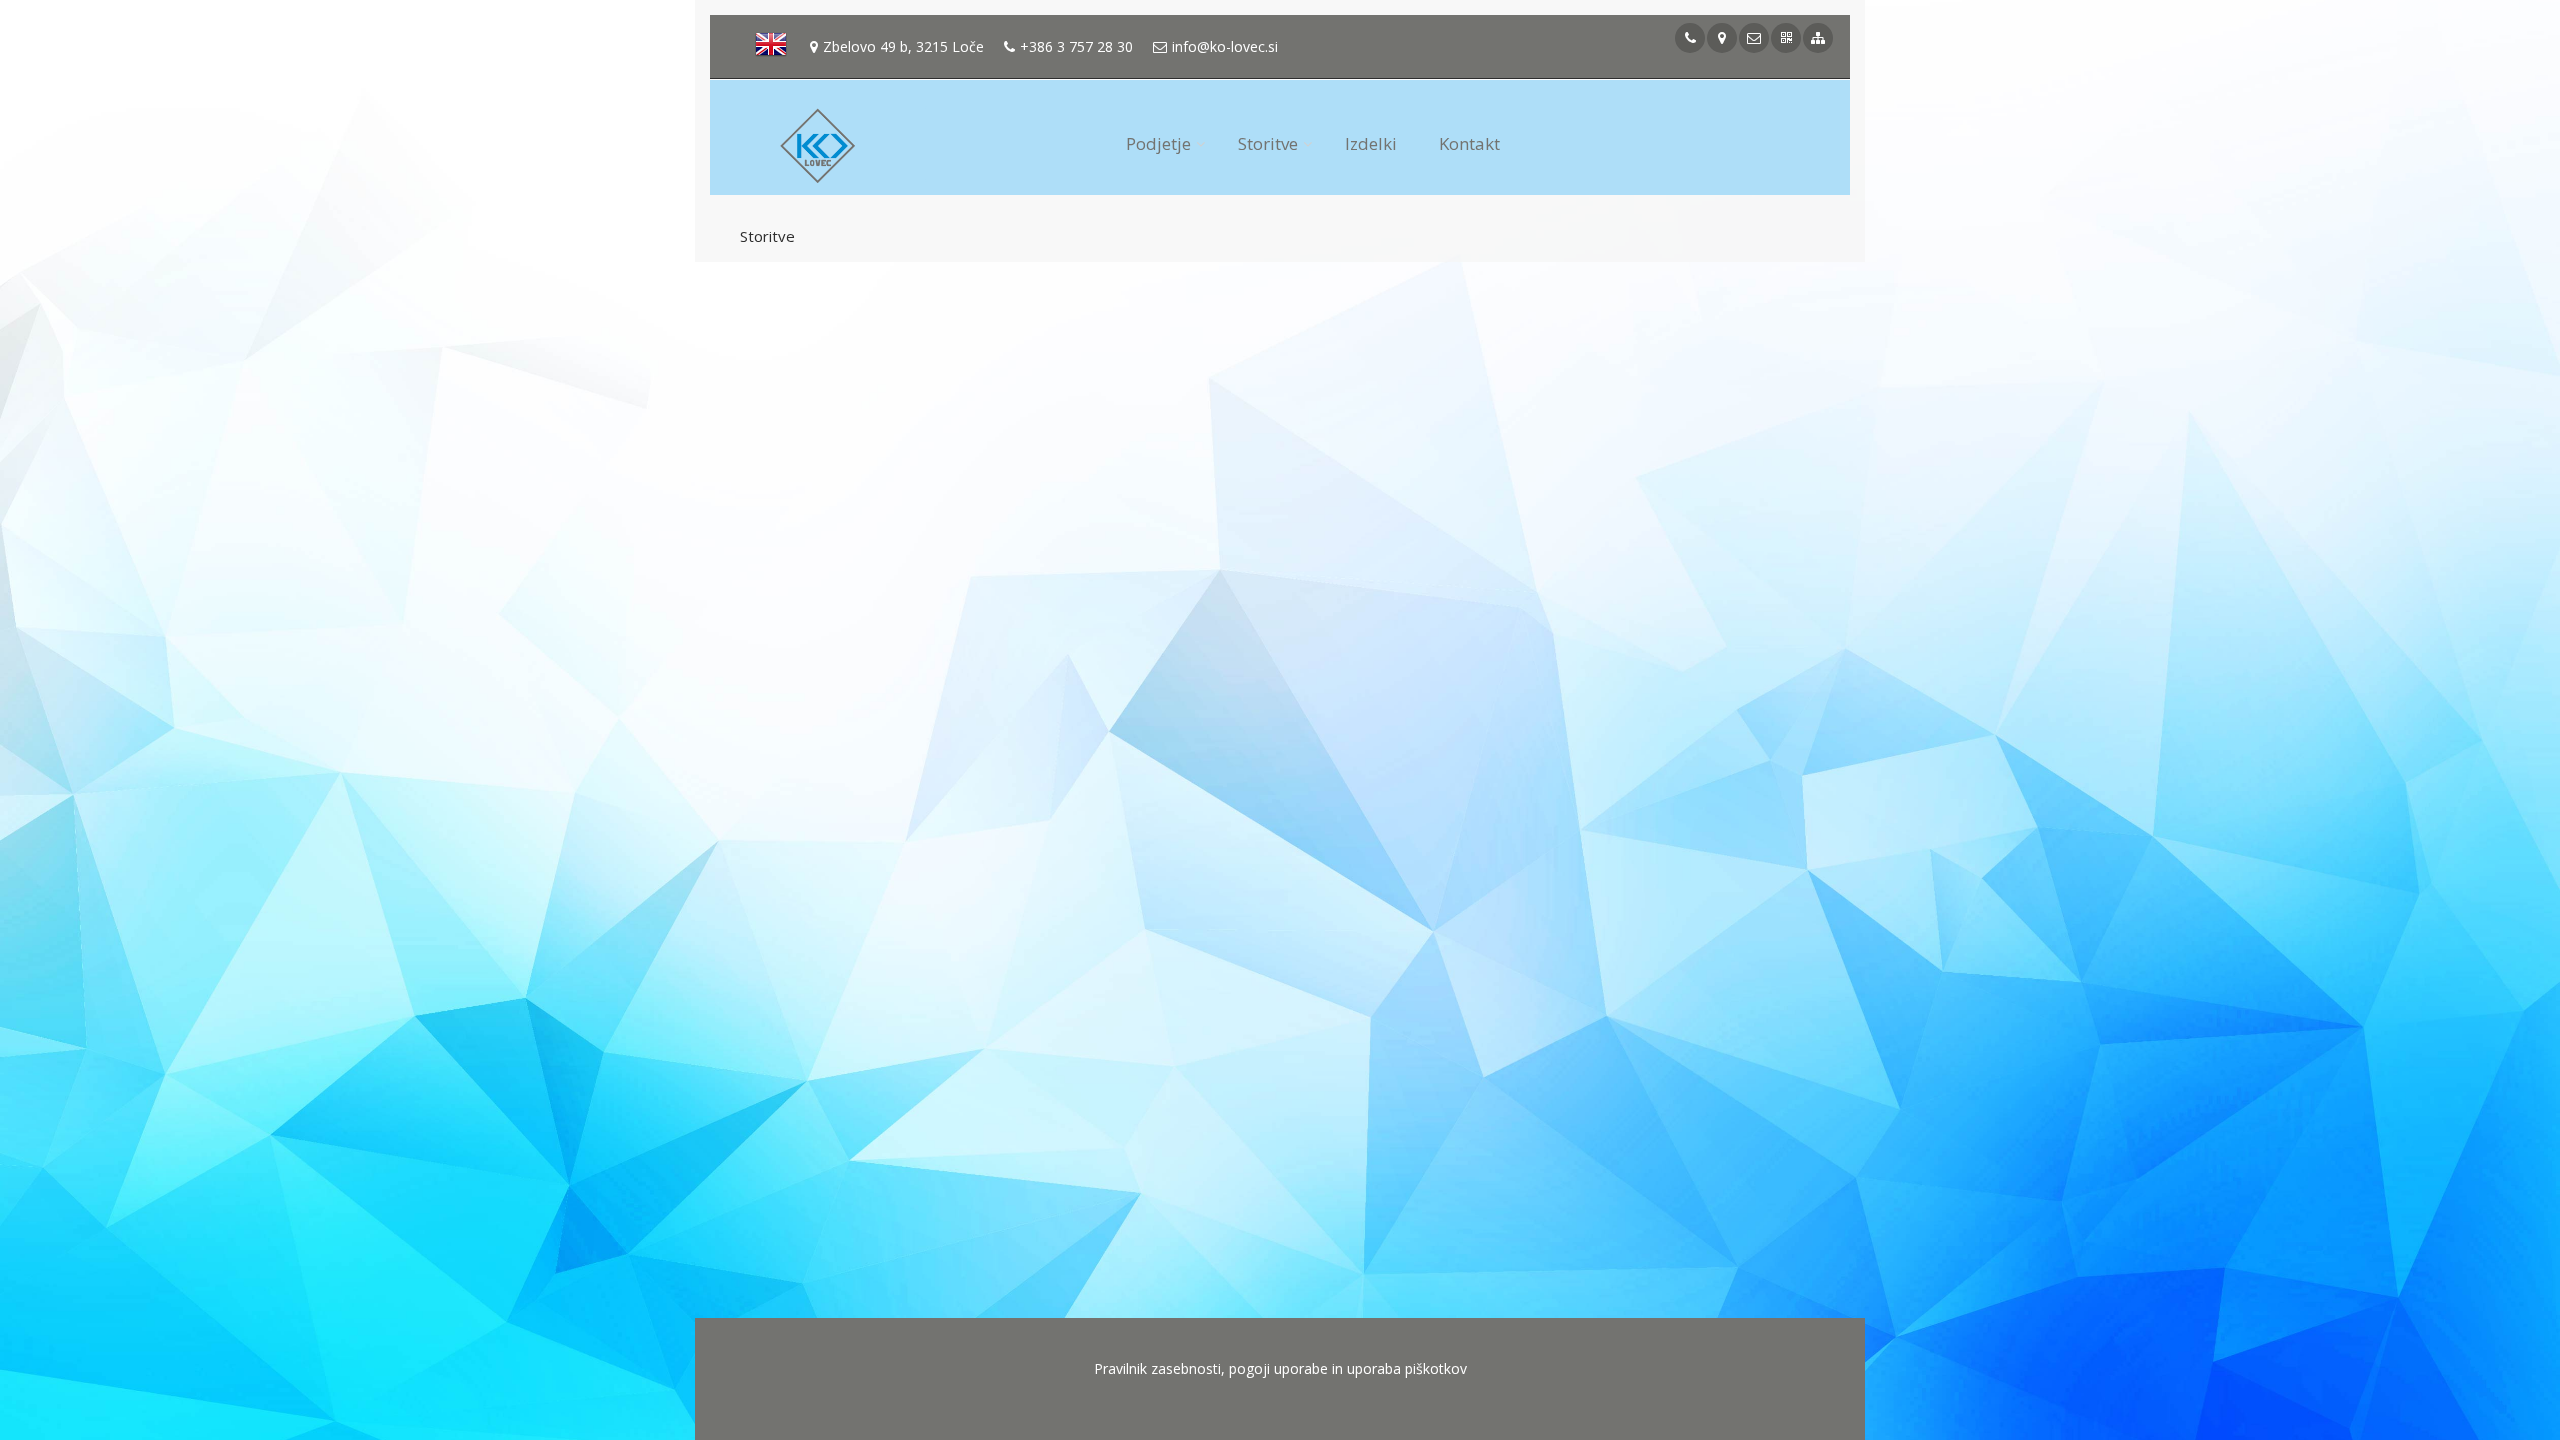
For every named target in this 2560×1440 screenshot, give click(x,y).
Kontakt (1469, 143)
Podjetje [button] (1158, 143)
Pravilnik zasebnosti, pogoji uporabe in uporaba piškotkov (1280, 1368)
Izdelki (1371, 143)
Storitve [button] (1268, 143)
